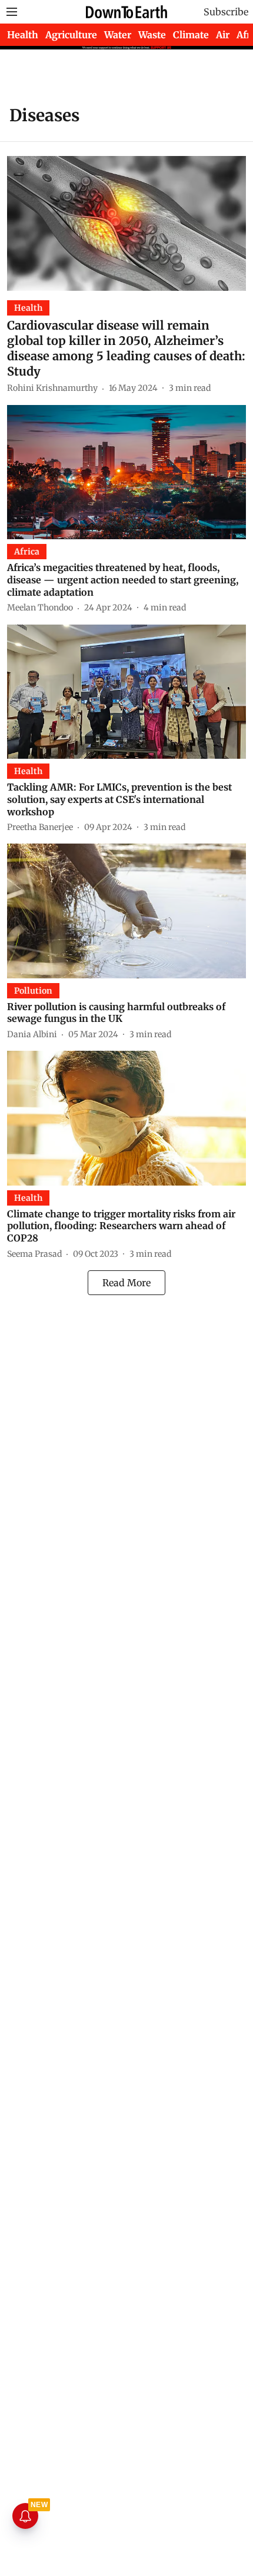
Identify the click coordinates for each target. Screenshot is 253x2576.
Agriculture (71, 35)
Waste (152, 35)
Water (118, 35)
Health (23, 35)
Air (223, 35)
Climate (191, 35)
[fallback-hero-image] (126, 223)
